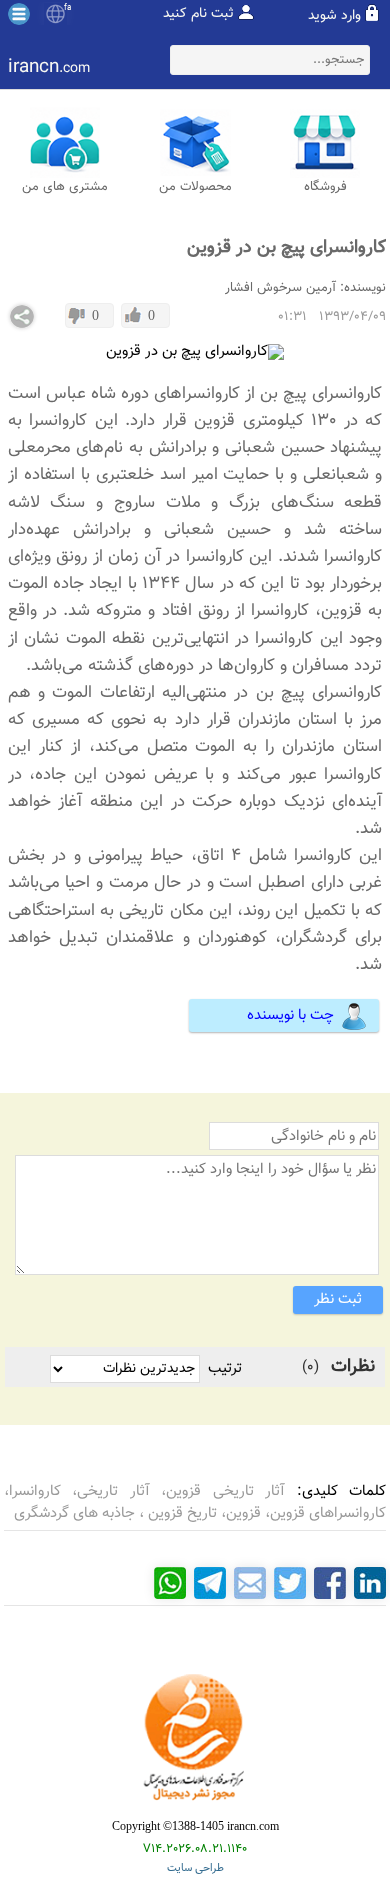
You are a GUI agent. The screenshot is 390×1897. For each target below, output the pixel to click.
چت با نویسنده (290, 1015)
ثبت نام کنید (198, 14)
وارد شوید (334, 16)
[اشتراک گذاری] (22, 317)
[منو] (19, 14)
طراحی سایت (195, 1868)
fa (67, 8)
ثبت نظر (338, 1299)
